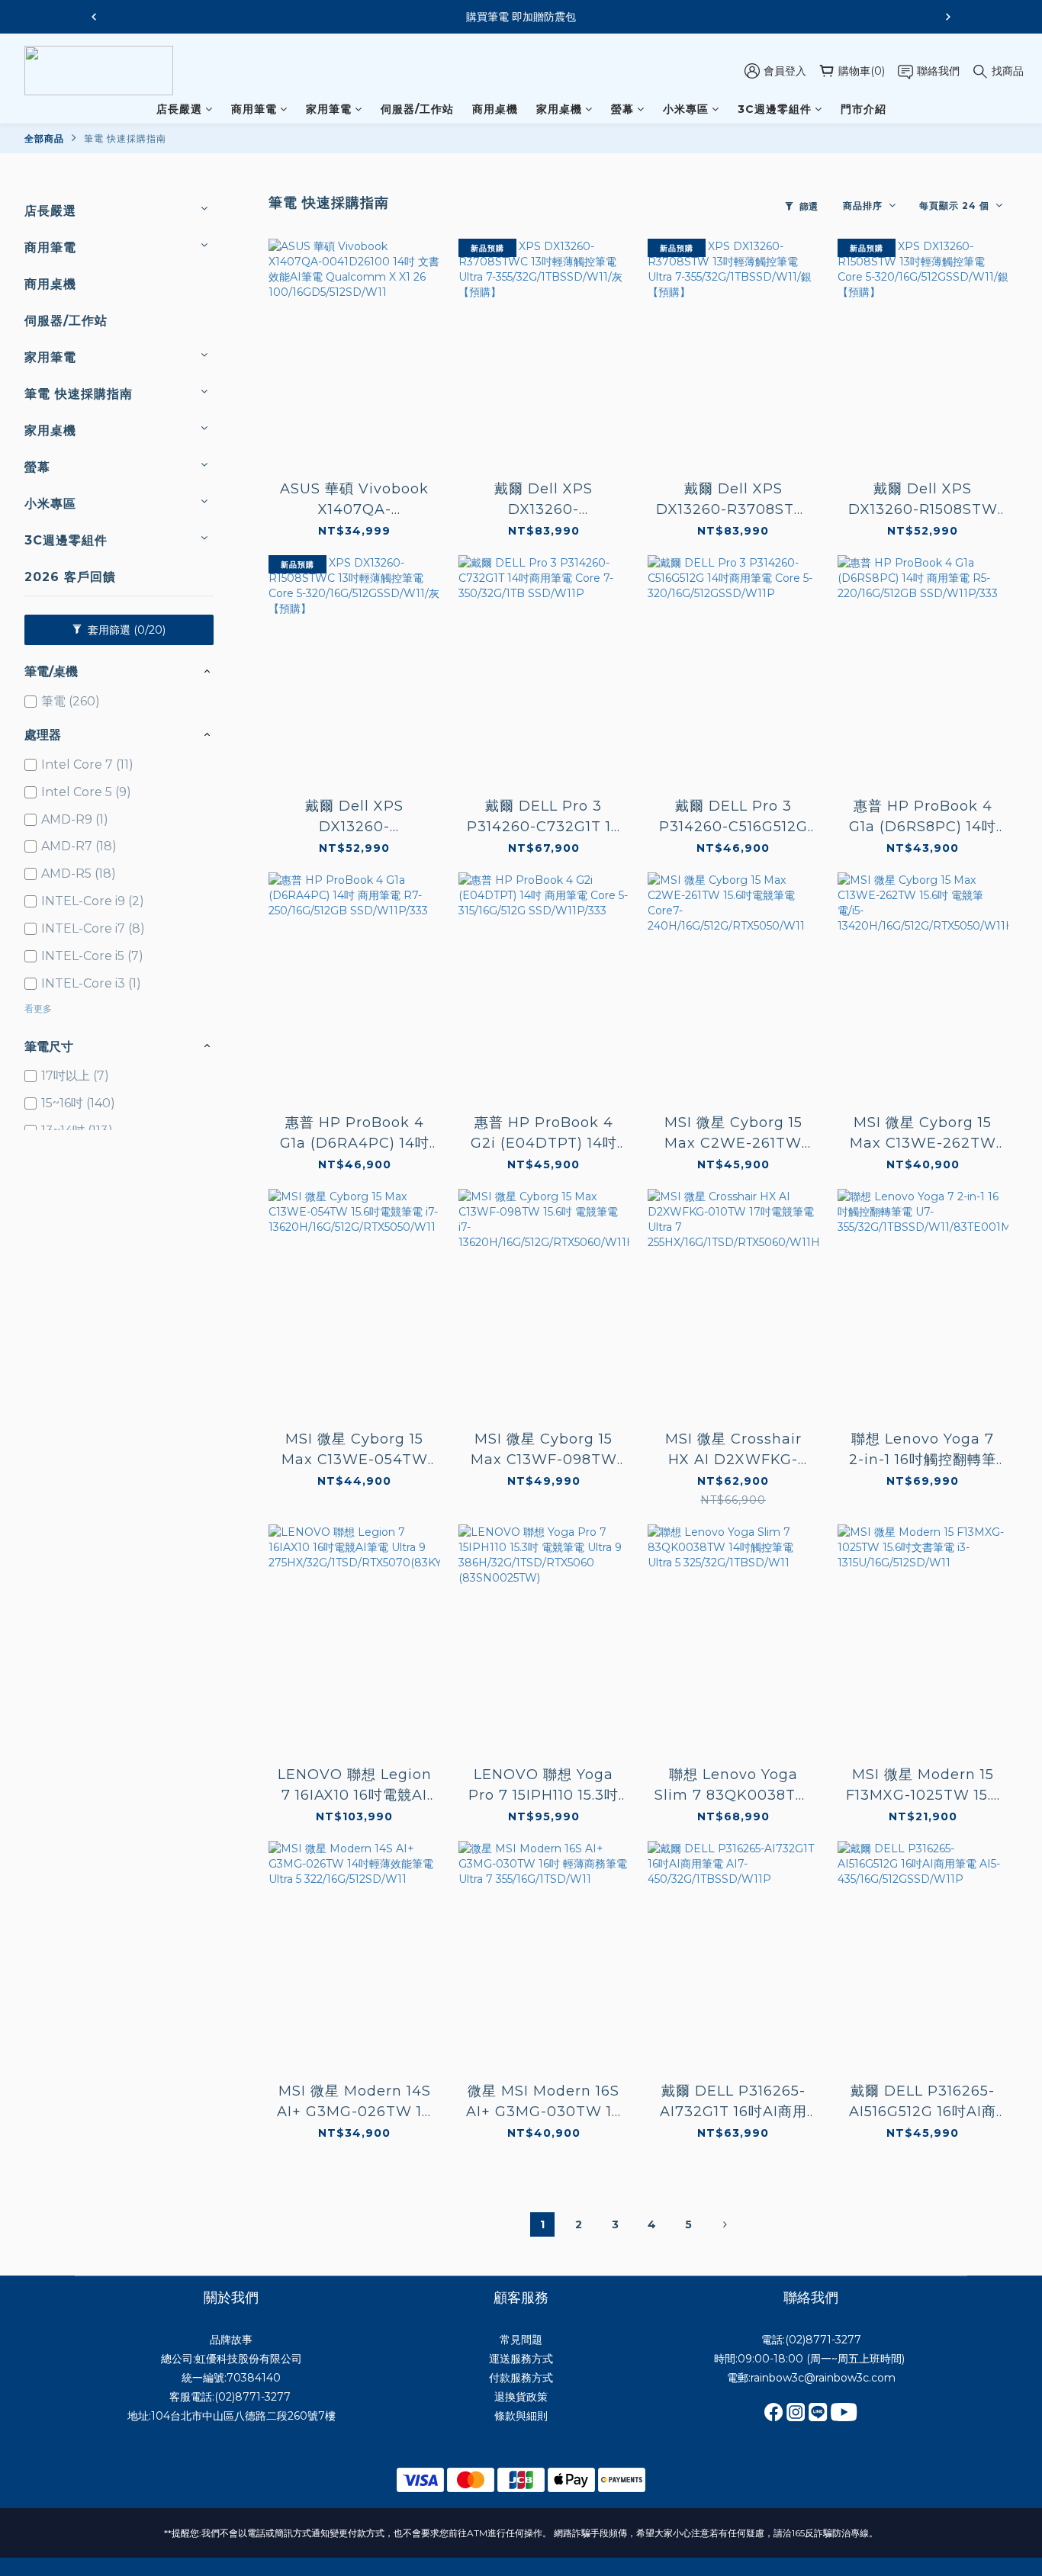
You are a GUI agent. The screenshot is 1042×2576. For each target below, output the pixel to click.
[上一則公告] (94, 17)
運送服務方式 (521, 2359)
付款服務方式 (521, 2378)
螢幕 (622, 109)
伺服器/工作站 (417, 109)
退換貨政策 (521, 2397)
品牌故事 (231, 2340)
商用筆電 (254, 109)
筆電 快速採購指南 (125, 138)
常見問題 (521, 2340)
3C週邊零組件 (775, 109)
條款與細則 (521, 2416)
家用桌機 (559, 109)
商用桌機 (495, 109)
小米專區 (686, 109)
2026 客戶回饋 (70, 577)
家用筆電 (329, 109)
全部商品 (44, 138)
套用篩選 (125, 630)
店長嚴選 (179, 109)
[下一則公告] (948, 17)
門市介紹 (864, 109)
